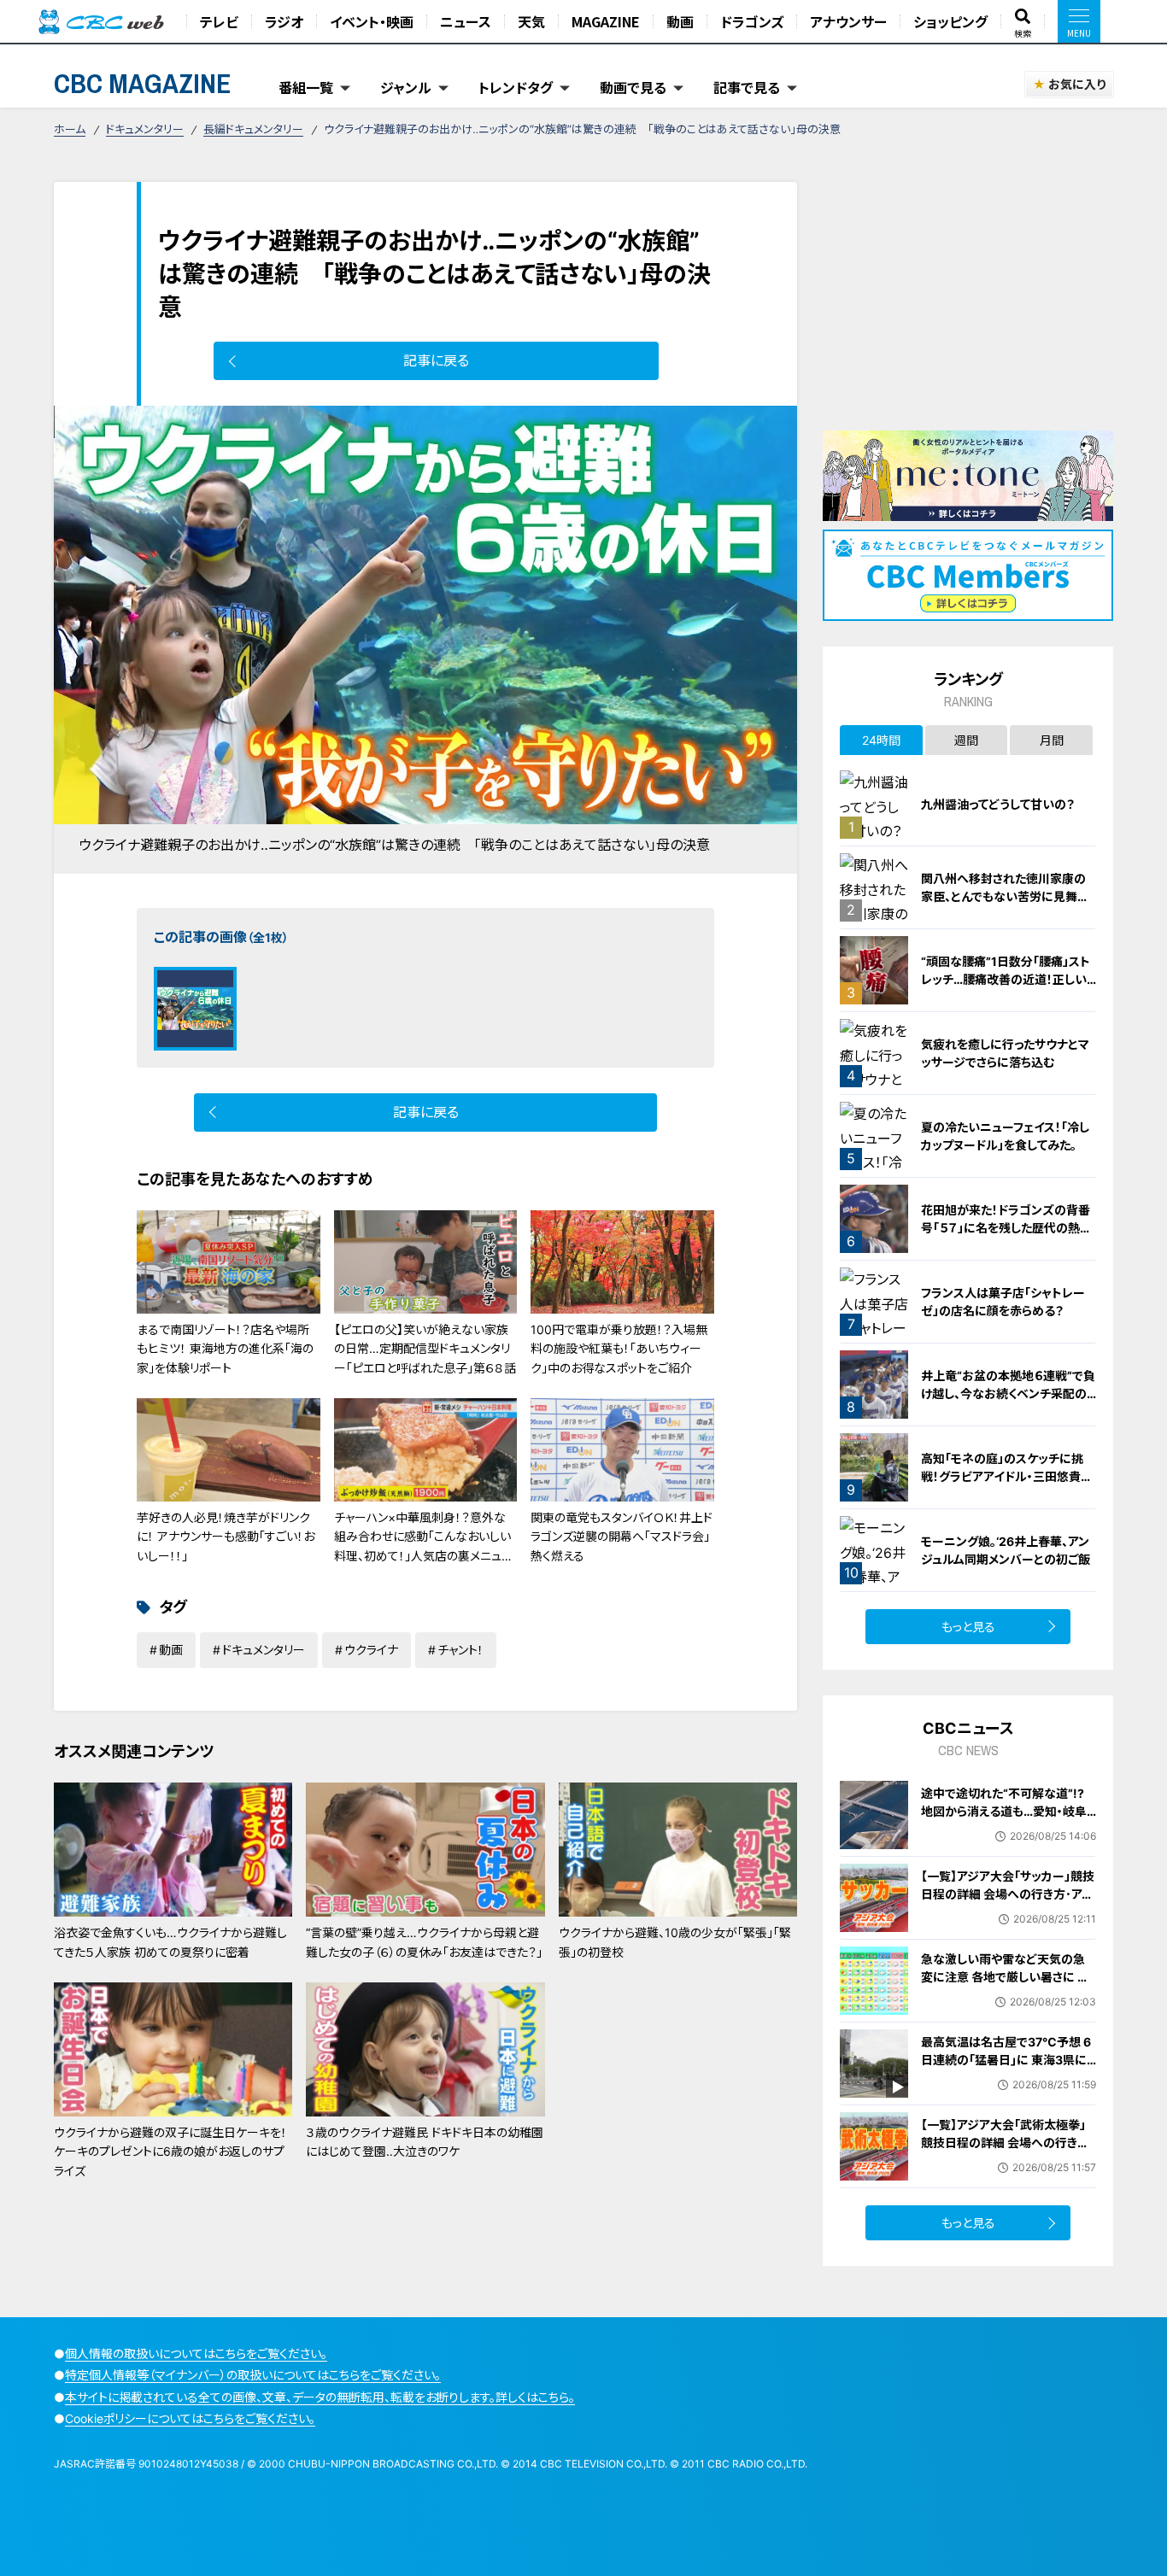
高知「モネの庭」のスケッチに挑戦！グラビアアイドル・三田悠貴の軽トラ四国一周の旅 (1007, 1476)
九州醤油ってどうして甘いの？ (998, 804)
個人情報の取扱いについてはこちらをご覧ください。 (196, 2354)
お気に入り (1077, 84)
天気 (531, 21)
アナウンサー (848, 21)
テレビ (219, 21)
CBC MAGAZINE (143, 83)
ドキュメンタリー (145, 129)
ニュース (466, 21)
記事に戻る (436, 360)
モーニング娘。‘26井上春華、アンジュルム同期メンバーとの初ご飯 (1006, 1550)
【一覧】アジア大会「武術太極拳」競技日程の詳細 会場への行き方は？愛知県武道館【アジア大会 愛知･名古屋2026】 (1006, 2152)
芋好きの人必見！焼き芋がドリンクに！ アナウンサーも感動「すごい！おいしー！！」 (226, 1537)
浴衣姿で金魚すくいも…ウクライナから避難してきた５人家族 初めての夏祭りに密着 (170, 1942)
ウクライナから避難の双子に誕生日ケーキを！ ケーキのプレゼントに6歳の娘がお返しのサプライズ (170, 2152)
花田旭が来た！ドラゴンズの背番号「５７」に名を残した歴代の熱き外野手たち (1006, 1228)
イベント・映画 (372, 21)
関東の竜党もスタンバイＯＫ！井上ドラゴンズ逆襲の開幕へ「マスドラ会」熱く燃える (622, 1537)
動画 (680, 21)
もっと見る (968, 1627)
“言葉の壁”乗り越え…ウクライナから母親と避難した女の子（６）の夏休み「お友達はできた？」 (424, 1942)
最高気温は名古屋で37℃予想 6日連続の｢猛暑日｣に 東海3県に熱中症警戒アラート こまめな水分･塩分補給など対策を (1006, 2069)
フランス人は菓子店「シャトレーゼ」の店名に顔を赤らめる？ (1003, 1302)
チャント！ (460, 1650)
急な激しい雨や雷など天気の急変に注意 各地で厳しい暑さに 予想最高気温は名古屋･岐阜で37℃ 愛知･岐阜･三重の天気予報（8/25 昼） (1009, 1995)
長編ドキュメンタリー (253, 129)
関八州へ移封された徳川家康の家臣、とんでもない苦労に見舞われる (1005, 896)
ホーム (70, 129)
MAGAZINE (606, 21)
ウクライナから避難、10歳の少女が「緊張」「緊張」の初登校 (675, 1942)
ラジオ (284, 21)
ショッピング (950, 21)
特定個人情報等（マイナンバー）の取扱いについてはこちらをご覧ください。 (253, 2375)
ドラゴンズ (752, 21)
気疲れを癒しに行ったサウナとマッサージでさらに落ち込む (1005, 1053)
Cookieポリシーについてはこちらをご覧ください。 (190, 2418)
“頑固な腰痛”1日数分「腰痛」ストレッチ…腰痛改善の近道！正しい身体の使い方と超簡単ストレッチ (1007, 979)
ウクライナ (371, 1650)
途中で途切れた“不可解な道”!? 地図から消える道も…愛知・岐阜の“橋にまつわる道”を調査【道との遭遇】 (1004, 1820)
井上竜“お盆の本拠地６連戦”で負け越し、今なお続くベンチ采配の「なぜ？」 (1008, 1393)
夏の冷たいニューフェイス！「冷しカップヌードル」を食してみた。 (1005, 1136)
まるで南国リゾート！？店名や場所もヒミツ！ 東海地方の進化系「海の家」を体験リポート (225, 1349)
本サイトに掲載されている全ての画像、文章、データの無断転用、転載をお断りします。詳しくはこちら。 (320, 2397)
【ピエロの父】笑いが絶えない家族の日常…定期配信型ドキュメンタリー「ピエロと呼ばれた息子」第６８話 (425, 1349)
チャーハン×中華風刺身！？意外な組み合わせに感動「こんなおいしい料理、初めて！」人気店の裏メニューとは (424, 1546)
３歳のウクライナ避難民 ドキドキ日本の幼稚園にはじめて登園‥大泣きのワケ (425, 2142)
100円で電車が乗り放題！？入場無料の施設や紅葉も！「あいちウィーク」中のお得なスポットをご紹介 (619, 1349)
